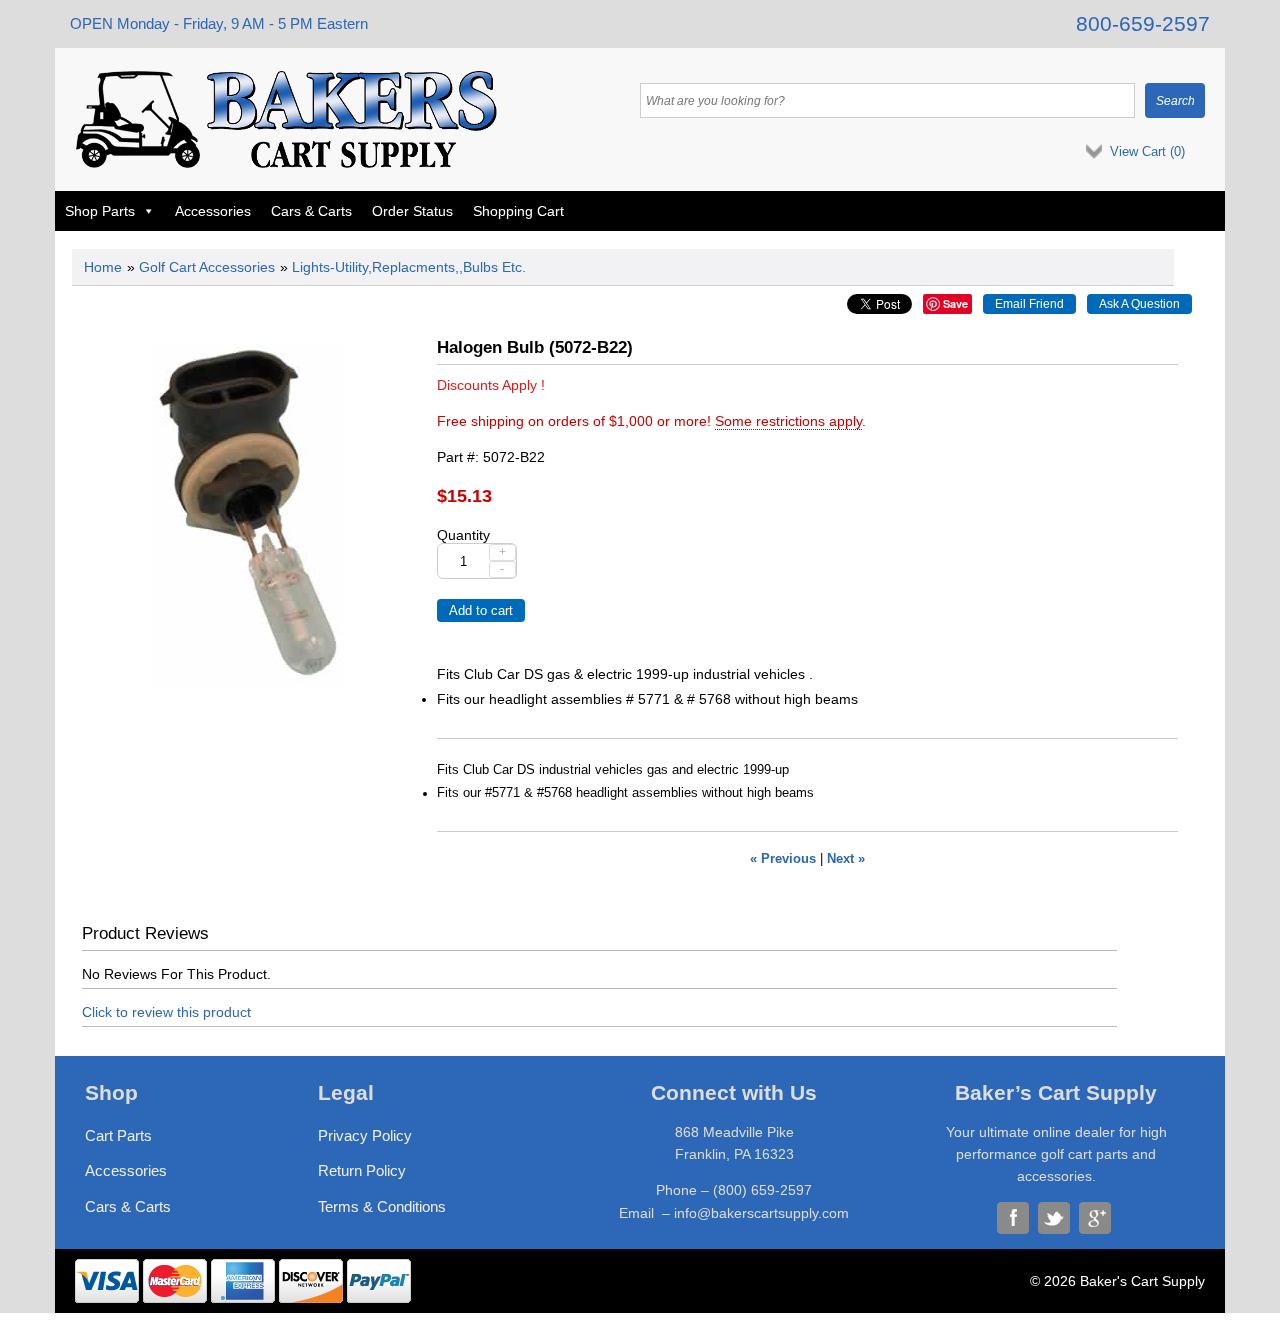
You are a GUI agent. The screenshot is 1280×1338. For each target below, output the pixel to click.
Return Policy (362, 1170)
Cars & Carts (311, 211)
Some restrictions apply (788, 421)
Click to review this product (166, 1012)
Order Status (412, 211)
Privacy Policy (365, 1135)
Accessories (213, 211)
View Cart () (1147, 151)
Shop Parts (100, 211)
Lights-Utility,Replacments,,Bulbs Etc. (409, 267)
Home (103, 267)
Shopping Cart (518, 211)
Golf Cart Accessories (207, 267)
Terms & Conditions (382, 1206)
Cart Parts (118, 1135)
